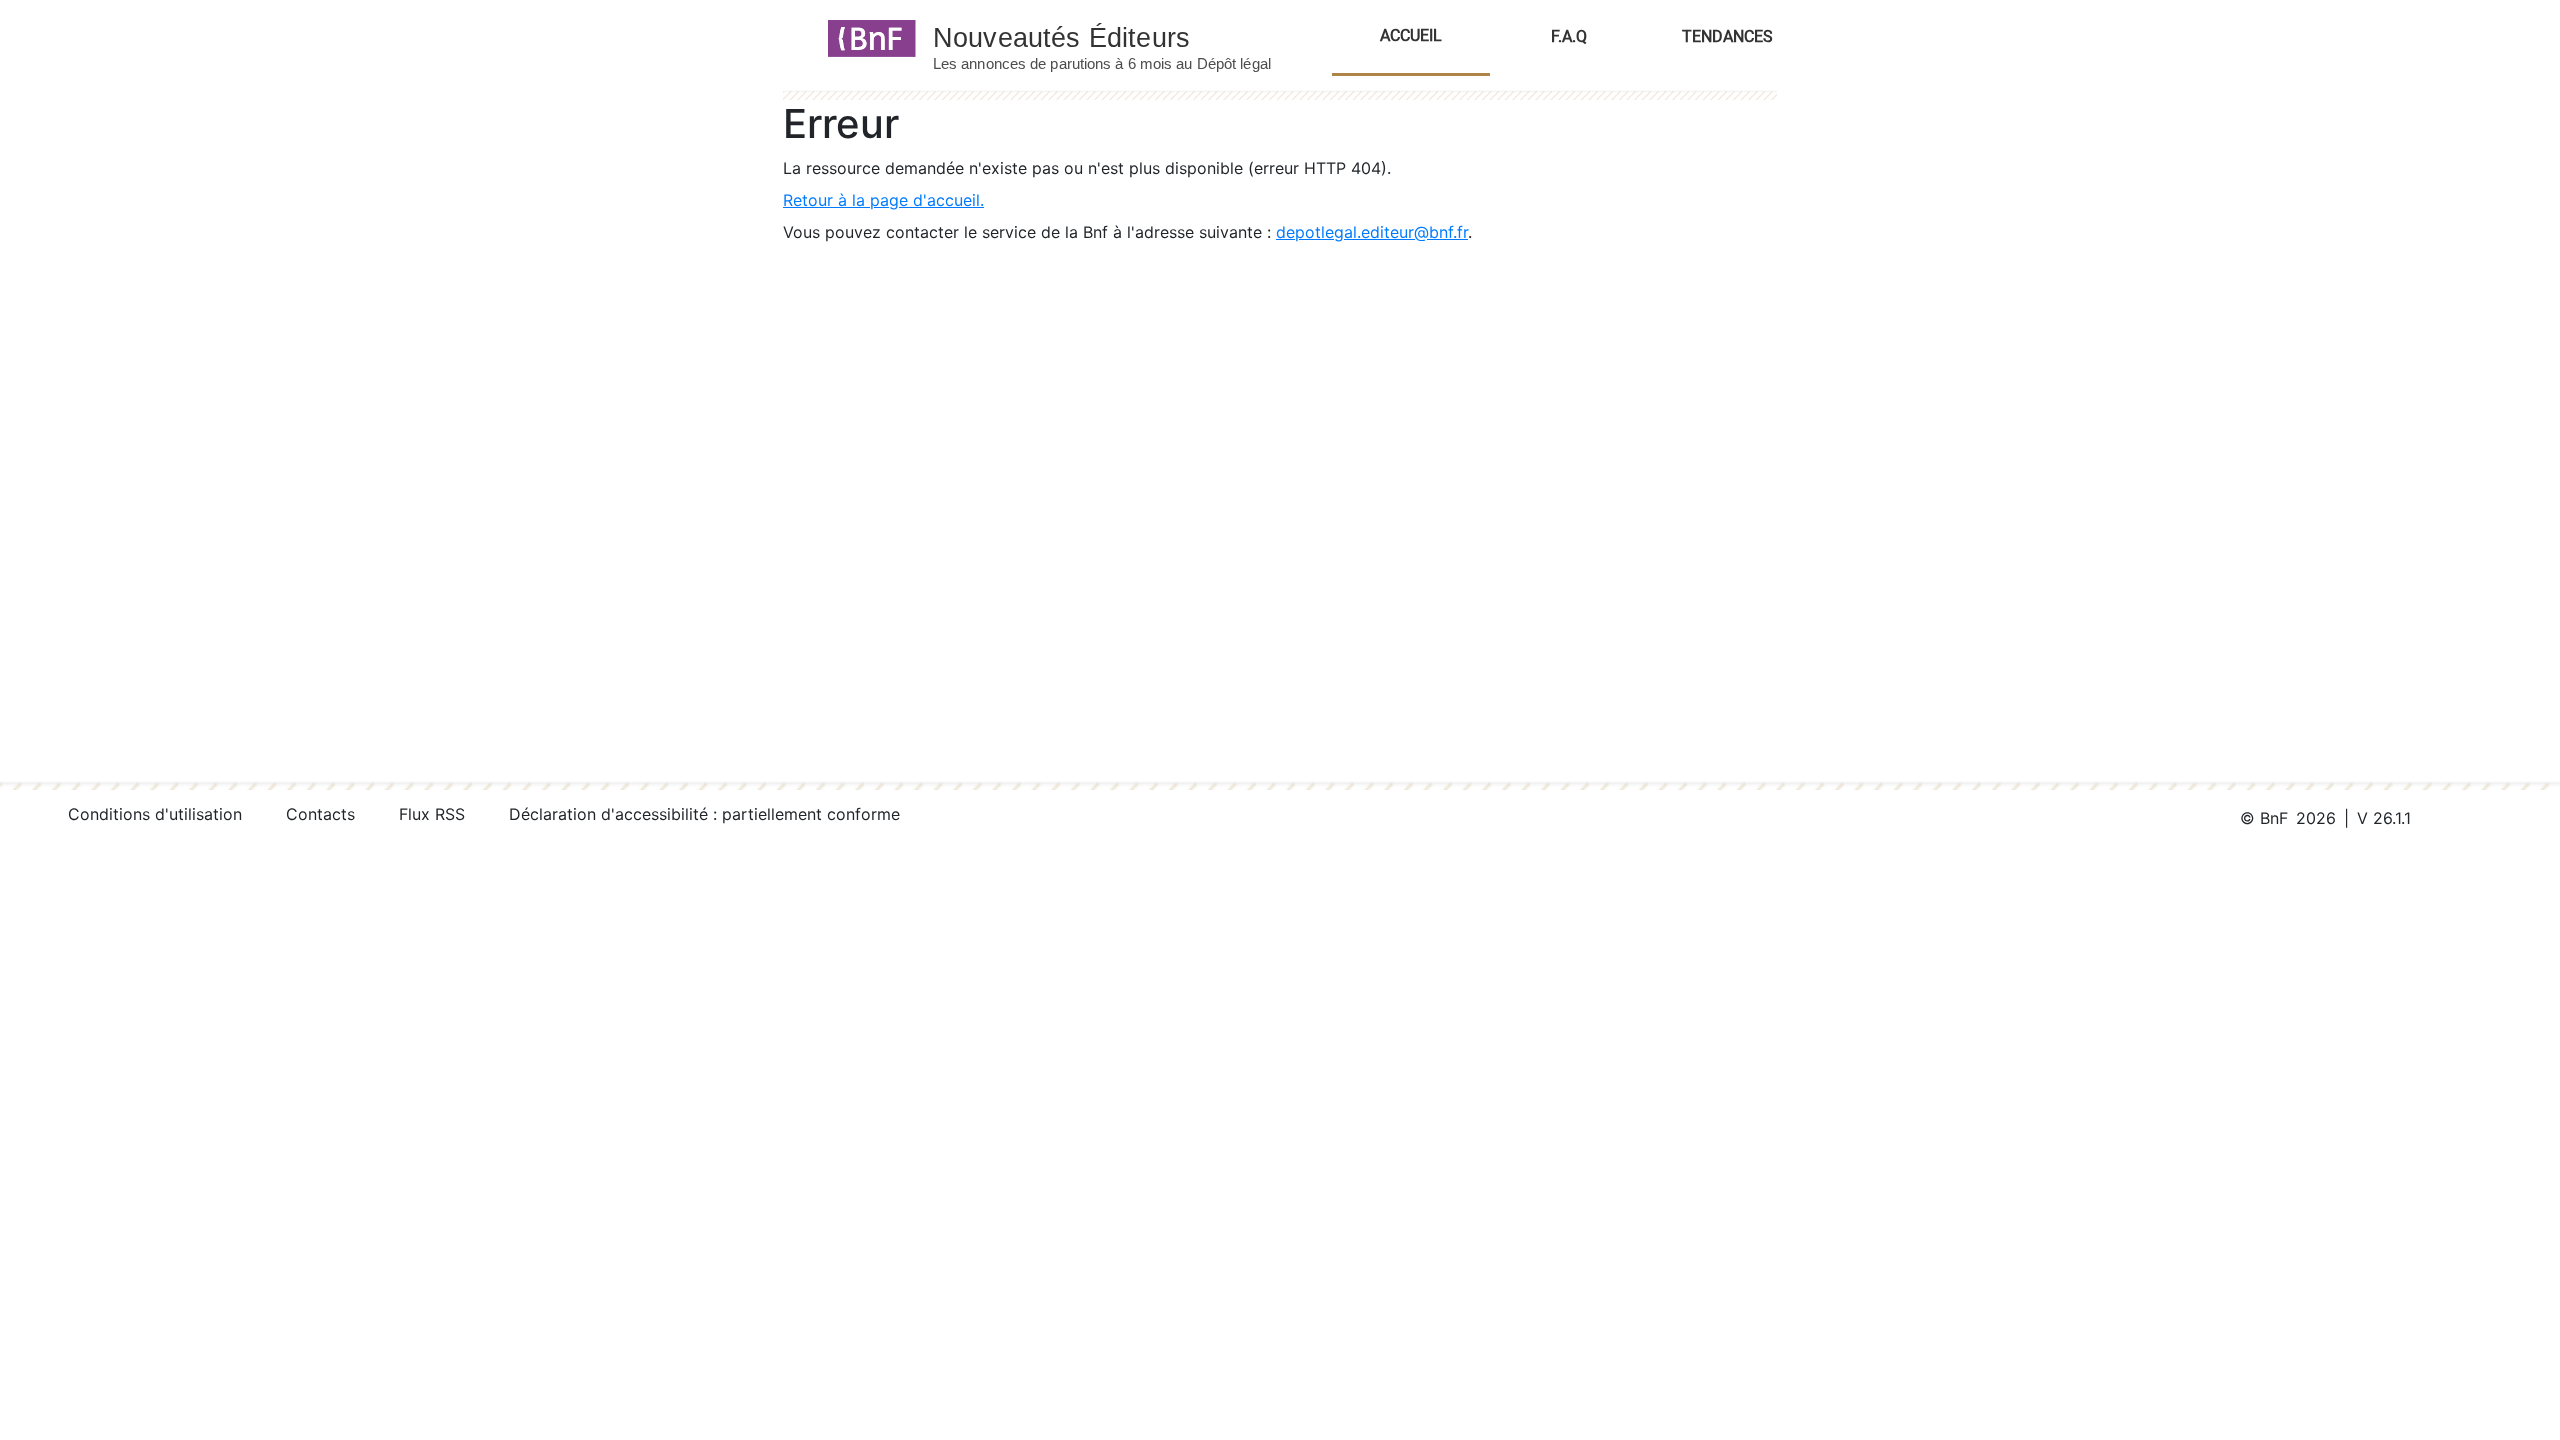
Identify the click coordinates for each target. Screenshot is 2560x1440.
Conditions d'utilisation (155, 814)
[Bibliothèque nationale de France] (865, 37)
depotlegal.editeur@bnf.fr (1372, 232)
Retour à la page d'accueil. (883, 200)
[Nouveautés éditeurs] (1120, 37)
